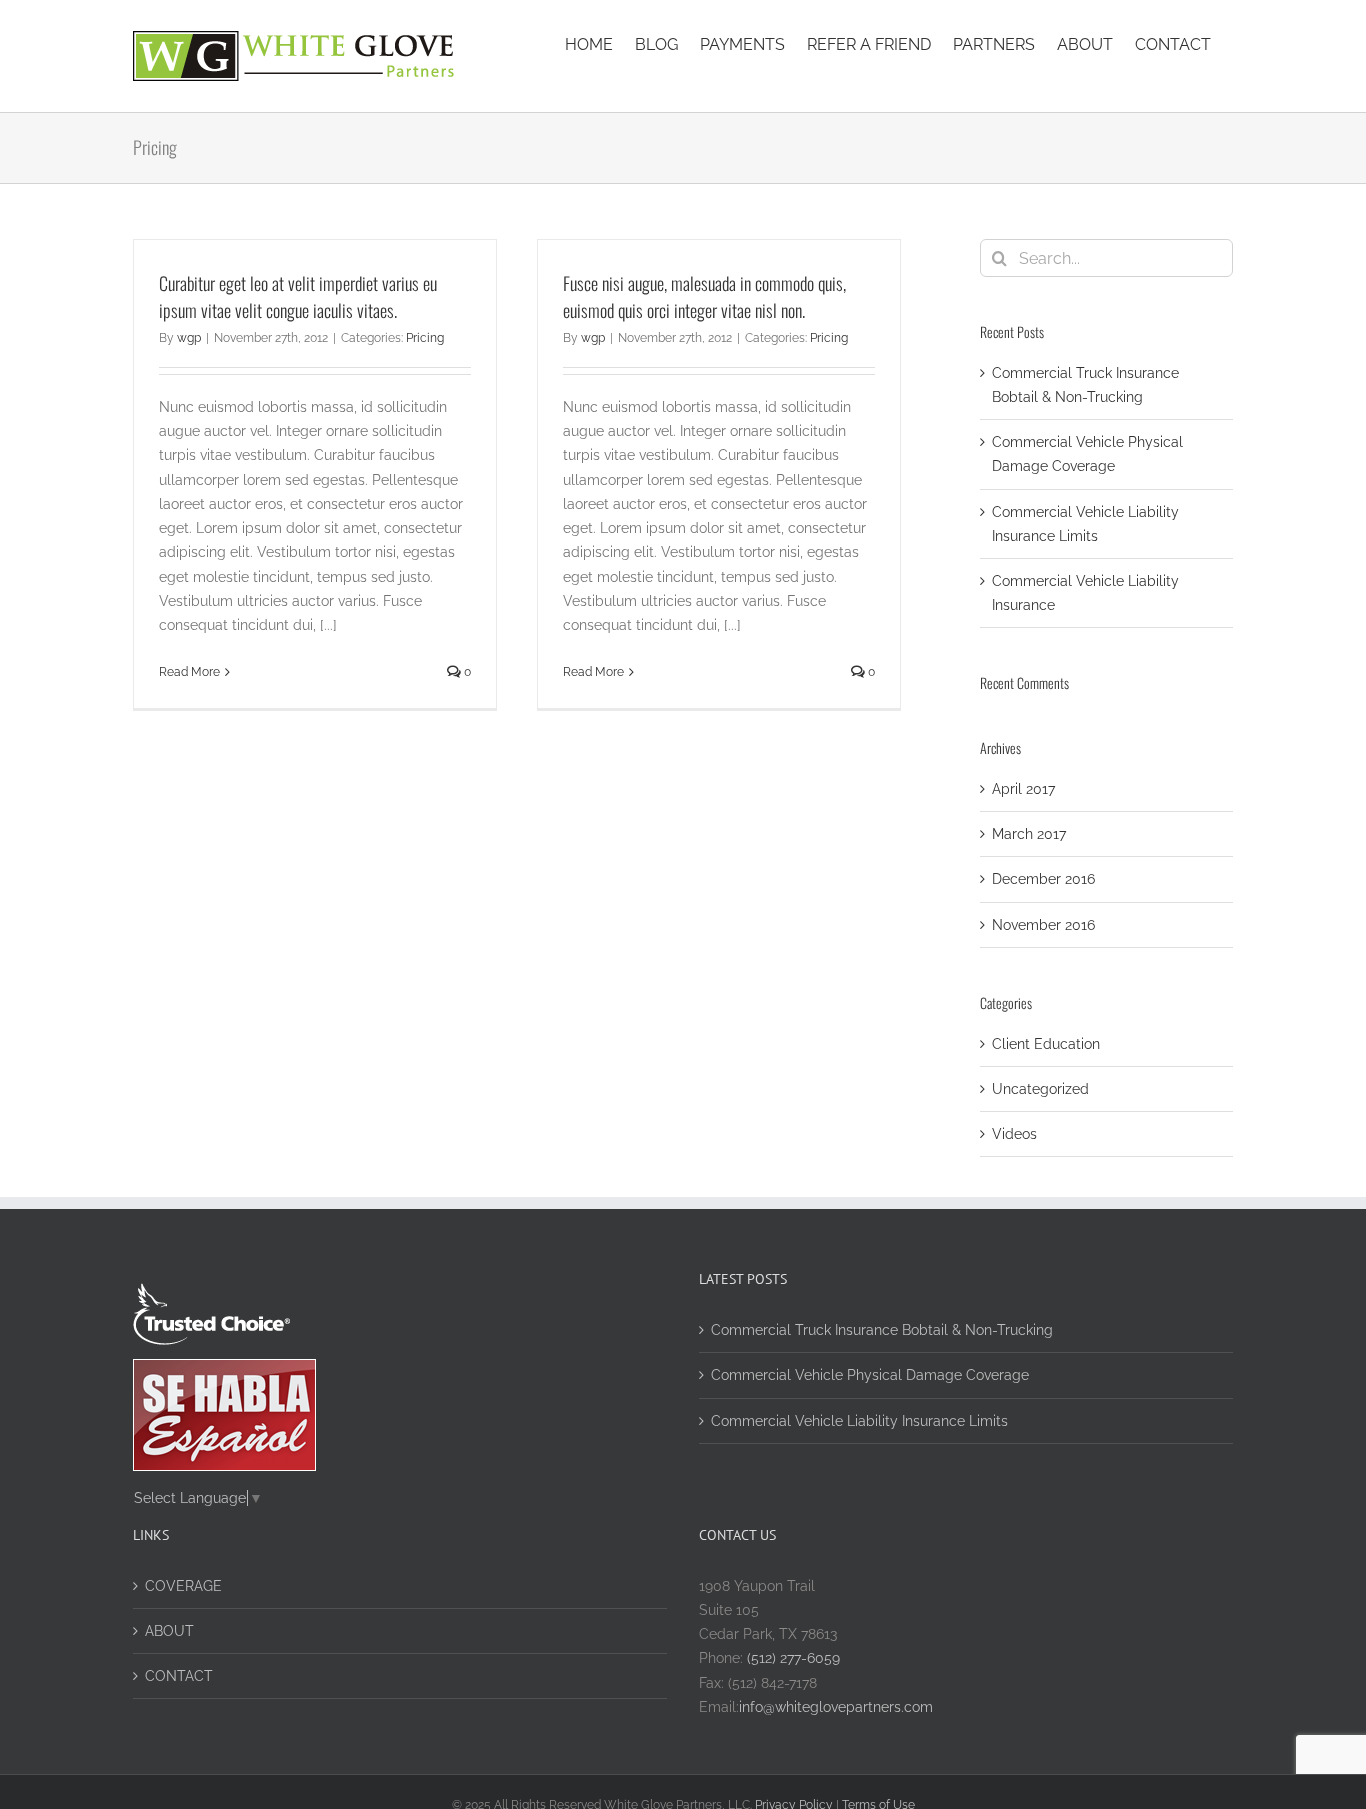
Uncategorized (1040, 1089)
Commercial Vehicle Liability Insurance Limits (859, 1421)
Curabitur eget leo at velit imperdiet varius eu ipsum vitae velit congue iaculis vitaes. (298, 296)
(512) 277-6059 (791, 1658)
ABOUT (169, 1631)
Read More (189, 672)
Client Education (1046, 1044)
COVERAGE (183, 1586)
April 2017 (1023, 789)
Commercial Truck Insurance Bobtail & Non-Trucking (882, 1330)
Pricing (425, 338)
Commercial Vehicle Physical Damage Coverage (870, 1375)
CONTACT (179, 1676)
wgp (189, 338)
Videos (1014, 1134)
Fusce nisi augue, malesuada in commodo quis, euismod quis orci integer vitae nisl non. (704, 296)
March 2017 (1029, 834)
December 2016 (1043, 879)
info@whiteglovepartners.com (836, 1707)
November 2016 (1043, 925)
